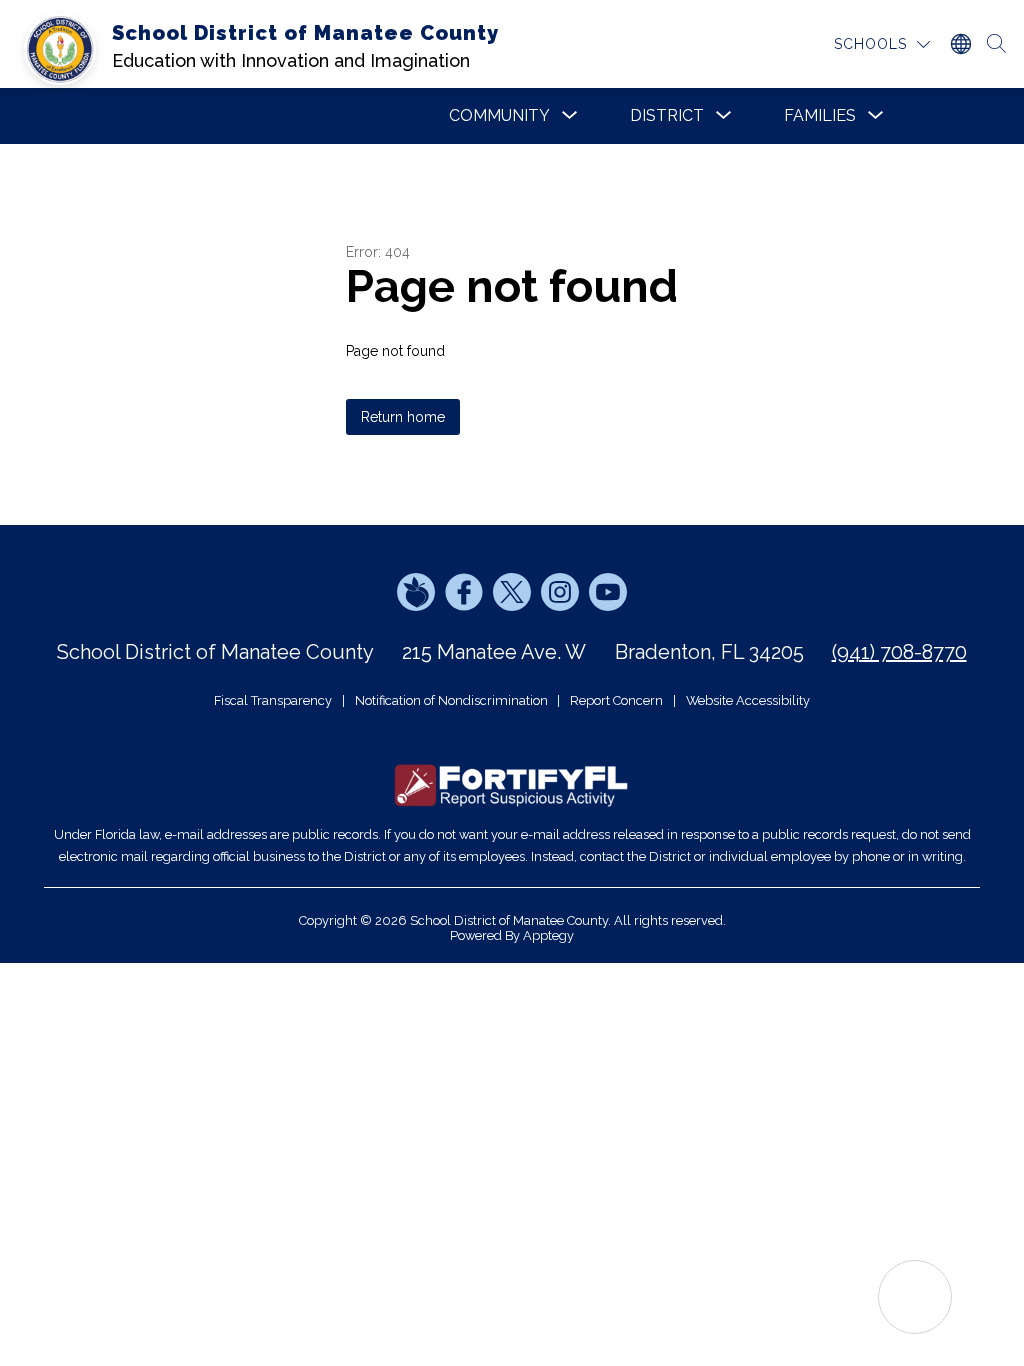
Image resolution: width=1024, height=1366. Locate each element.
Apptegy (548, 935)
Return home (403, 417)
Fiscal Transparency (273, 700)
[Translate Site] (960, 44)
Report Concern (616, 700)
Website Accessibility (748, 700)
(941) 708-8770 (899, 652)
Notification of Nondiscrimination (451, 700)
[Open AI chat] (915, 1297)
